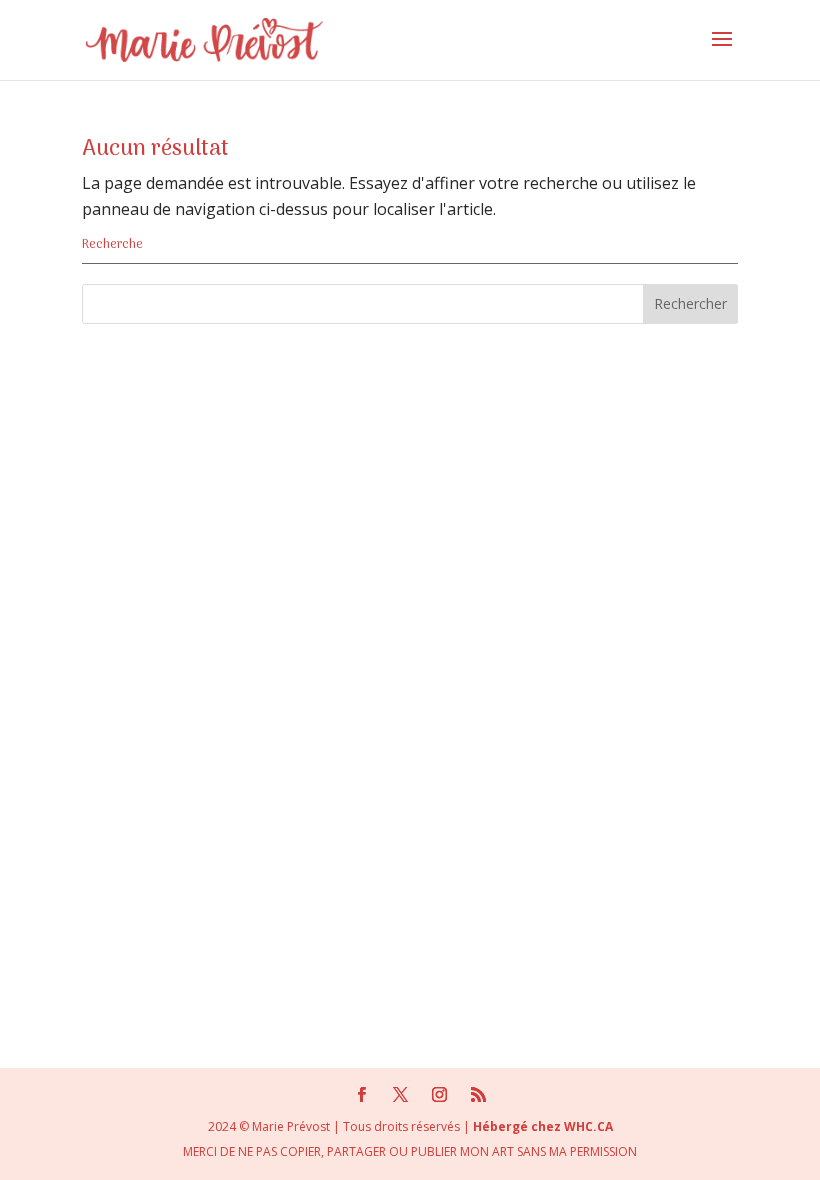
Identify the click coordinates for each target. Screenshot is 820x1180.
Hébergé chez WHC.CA (543, 1126)
